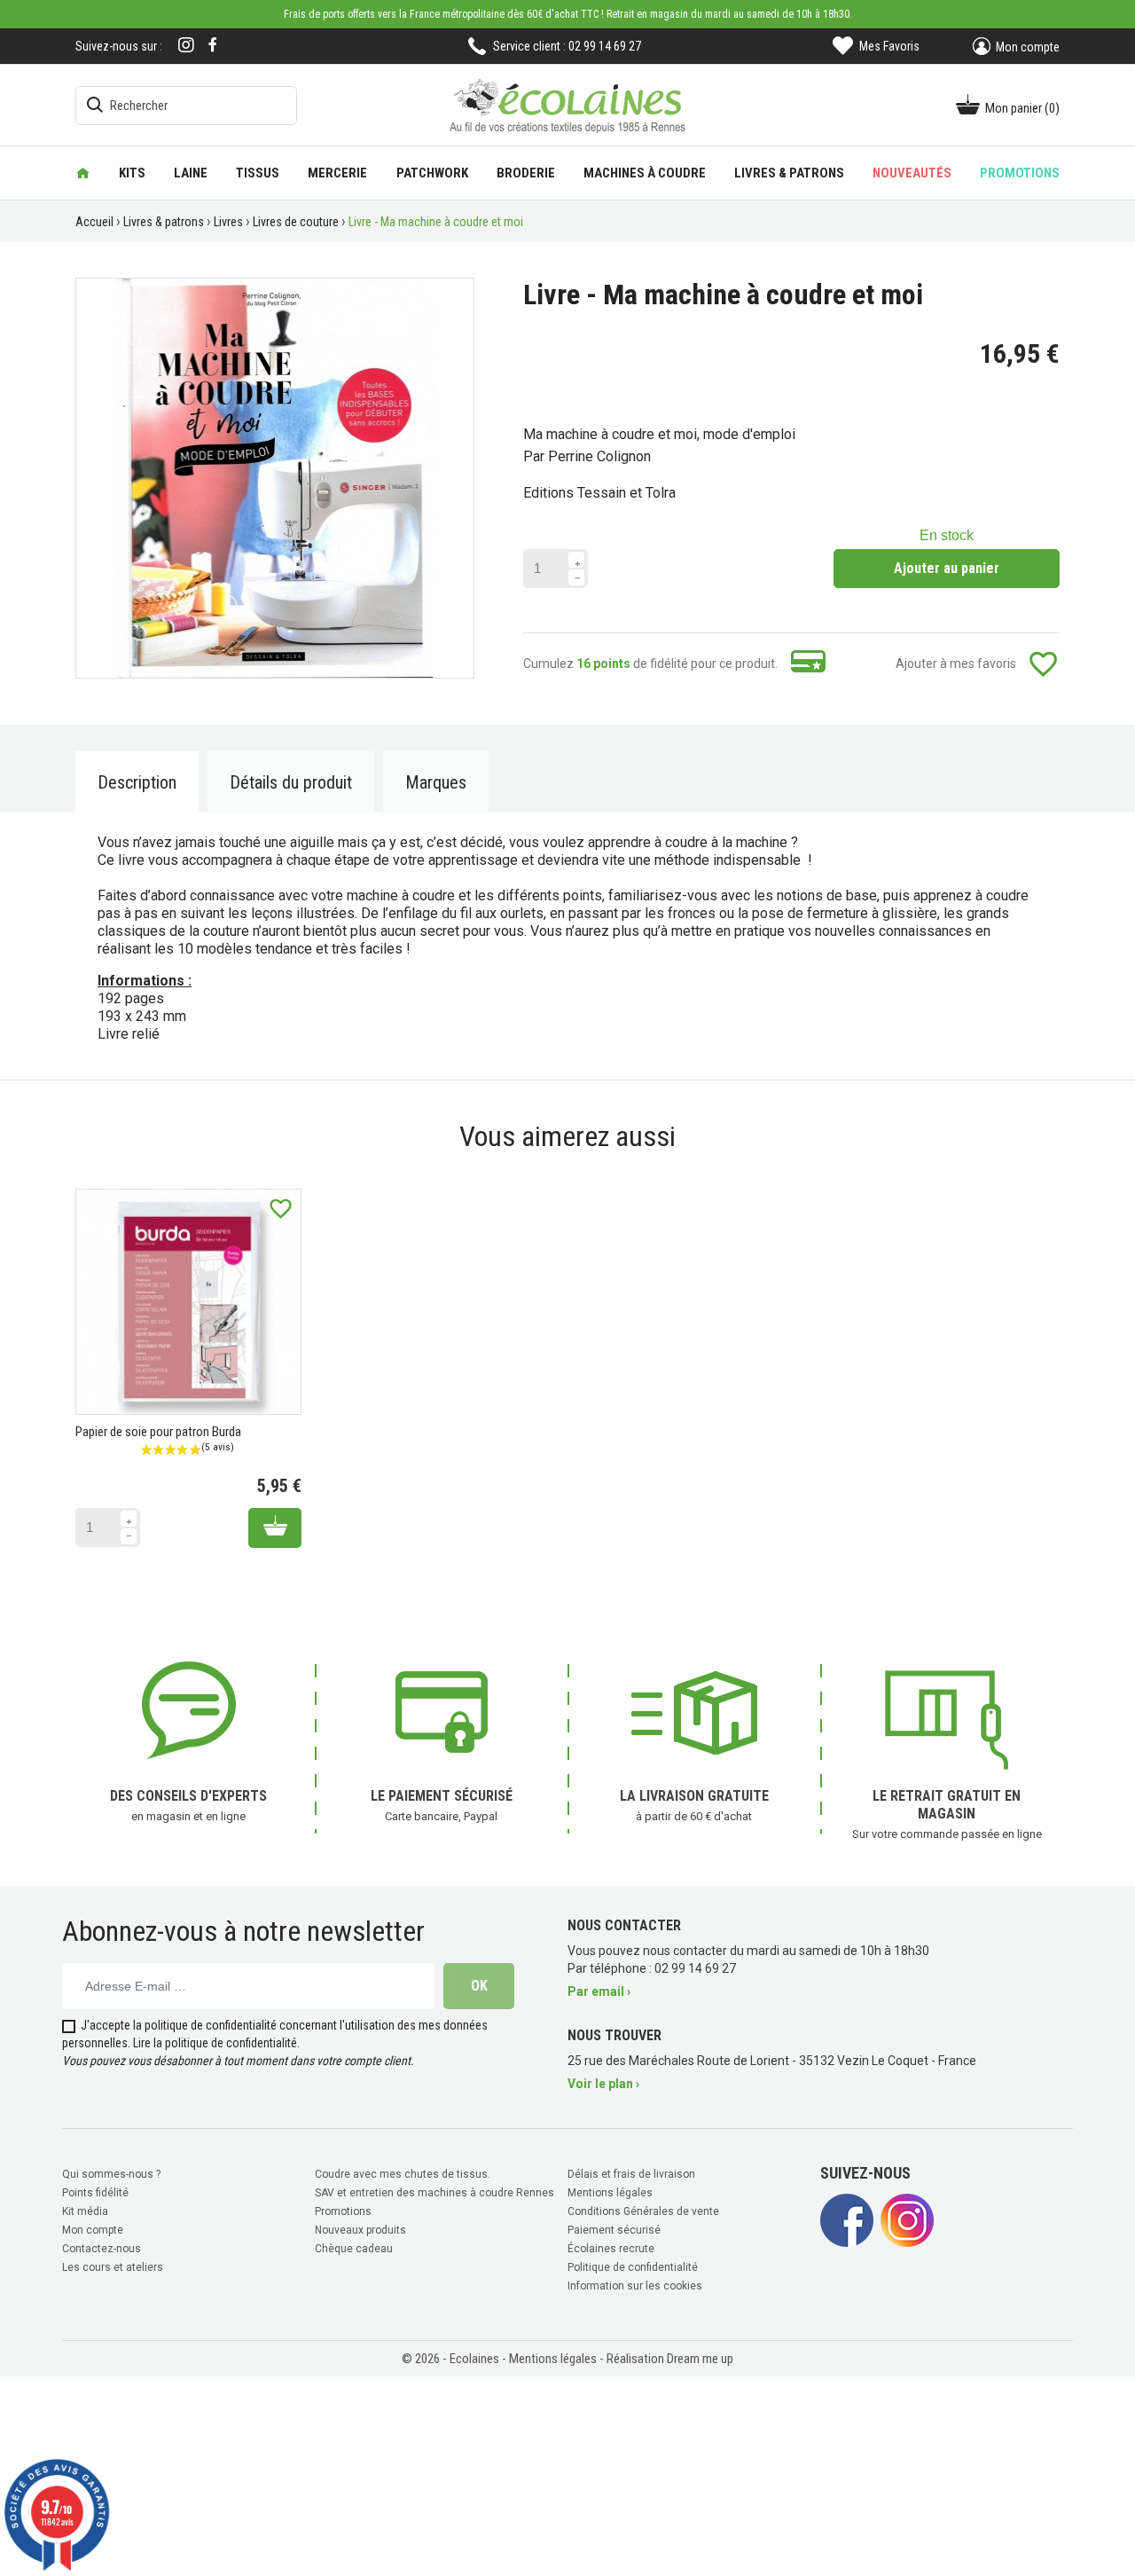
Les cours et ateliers (113, 2267)
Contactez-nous (102, 2249)
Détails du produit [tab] (291, 782)
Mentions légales (610, 2193)
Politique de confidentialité (633, 2267)
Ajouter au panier (947, 568)
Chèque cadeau (354, 2249)
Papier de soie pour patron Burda (158, 1432)
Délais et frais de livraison (631, 2174)
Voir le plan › (603, 2084)
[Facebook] (213, 45)
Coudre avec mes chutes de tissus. (403, 2174)
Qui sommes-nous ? (111, 2174)
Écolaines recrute (611, 2249)
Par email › (599, 1991)
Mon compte (93, 2230)
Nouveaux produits (360, 2230)
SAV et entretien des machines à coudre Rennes (434, 2193)
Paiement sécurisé (614, 2230)
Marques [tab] (436, 782)
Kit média (85, 2211)
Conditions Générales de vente (643, 2211)
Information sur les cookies (635, 2286)
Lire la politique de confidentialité (215, 2043)
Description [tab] (137, 782)
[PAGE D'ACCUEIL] (83, 173)
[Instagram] (186, 47)
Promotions (343, 2211)
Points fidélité (95, 2193)
